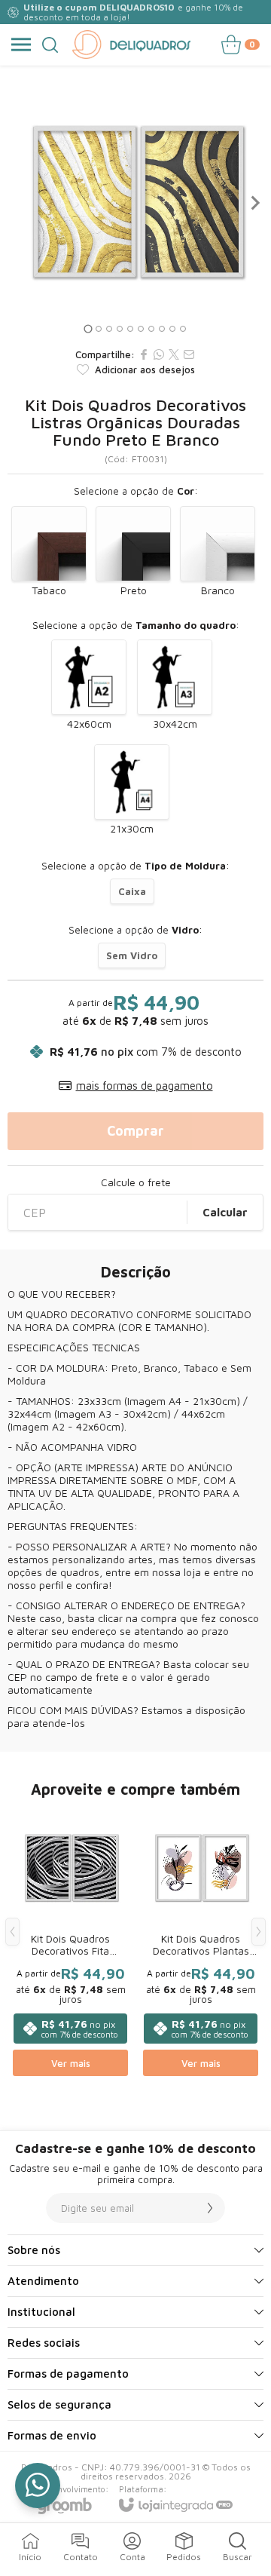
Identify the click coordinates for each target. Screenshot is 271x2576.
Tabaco (49, 590)
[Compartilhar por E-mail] (189, 354)
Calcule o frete (136, 1182)
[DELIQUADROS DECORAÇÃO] (131, 44)
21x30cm (132, 828)
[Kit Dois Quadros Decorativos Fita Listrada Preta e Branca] (70, 1943)
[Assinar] (210, 2208)
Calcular (225, 1212)
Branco (218, 590)
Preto (134, 590)
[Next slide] (254, 203)
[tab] (88, 329)
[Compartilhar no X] (174, 354)
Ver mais (71, 2063)
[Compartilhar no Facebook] (144, 354)
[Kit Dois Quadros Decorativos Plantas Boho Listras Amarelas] (201, 1943)
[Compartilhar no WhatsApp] (159, 354)
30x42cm (175, 724)
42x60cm (89, 724)
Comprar (135, 1131)
